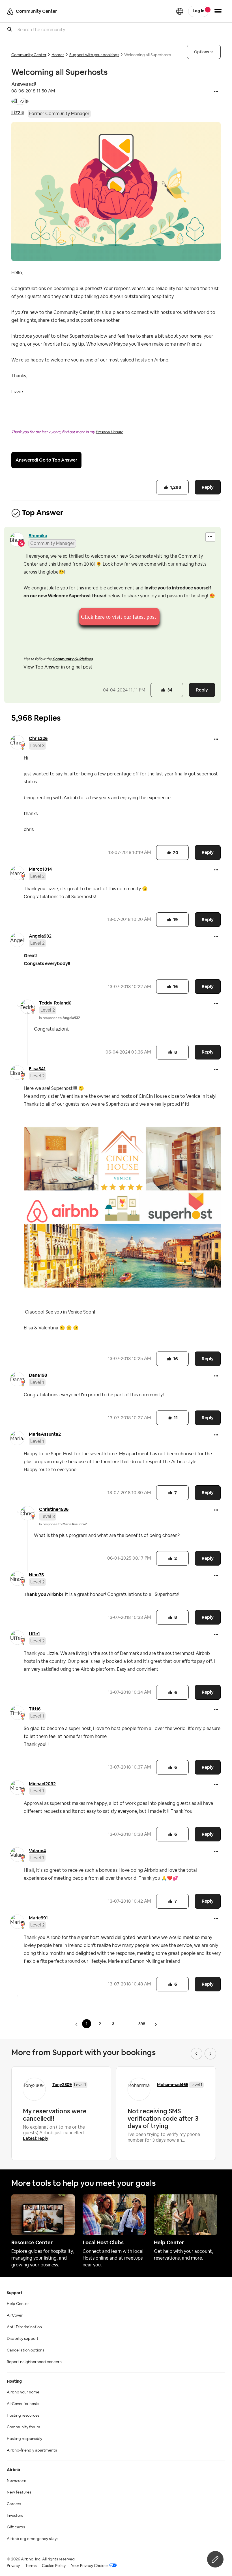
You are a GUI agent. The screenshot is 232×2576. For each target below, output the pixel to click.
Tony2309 (62, 2085)
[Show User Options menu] (218, 11)
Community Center (29, 55)
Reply (208, 487)
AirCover (15, 2315)
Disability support (23, 2339)
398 (142, 2024)
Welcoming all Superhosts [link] (148, 55)
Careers (14, 2504)
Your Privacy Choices (90, 2566)
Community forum (23, 2427)
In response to (60, 1018)
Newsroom (17, 2481)
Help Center (18, 2304)
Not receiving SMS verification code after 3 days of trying (163, 2118)
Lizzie (18, 112)
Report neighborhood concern (34, 2362)
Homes (58, 55)
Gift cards (16, 2527)
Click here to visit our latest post (119, 617)
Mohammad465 (173, 2085)
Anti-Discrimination (24, 2327)
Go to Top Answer (58, 460)
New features (19, 2492)
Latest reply (36, 2138)
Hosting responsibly (24, 2439)
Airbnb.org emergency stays (33, 2539)
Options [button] (202, 52)
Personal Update (109, 432)
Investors (15, 2516)
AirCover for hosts (23, 2404)
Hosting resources (23, 2416)
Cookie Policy (54, 2566)
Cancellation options (25, 2350)
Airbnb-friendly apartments (32, 2450)
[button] (216, 92)
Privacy (13, 2566)
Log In (198, 11)
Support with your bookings (94, 55)
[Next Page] (156, 2024)
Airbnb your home (23, 2392)
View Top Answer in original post (58, 667)
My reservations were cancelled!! (55, 2115)
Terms (31, 2566)
